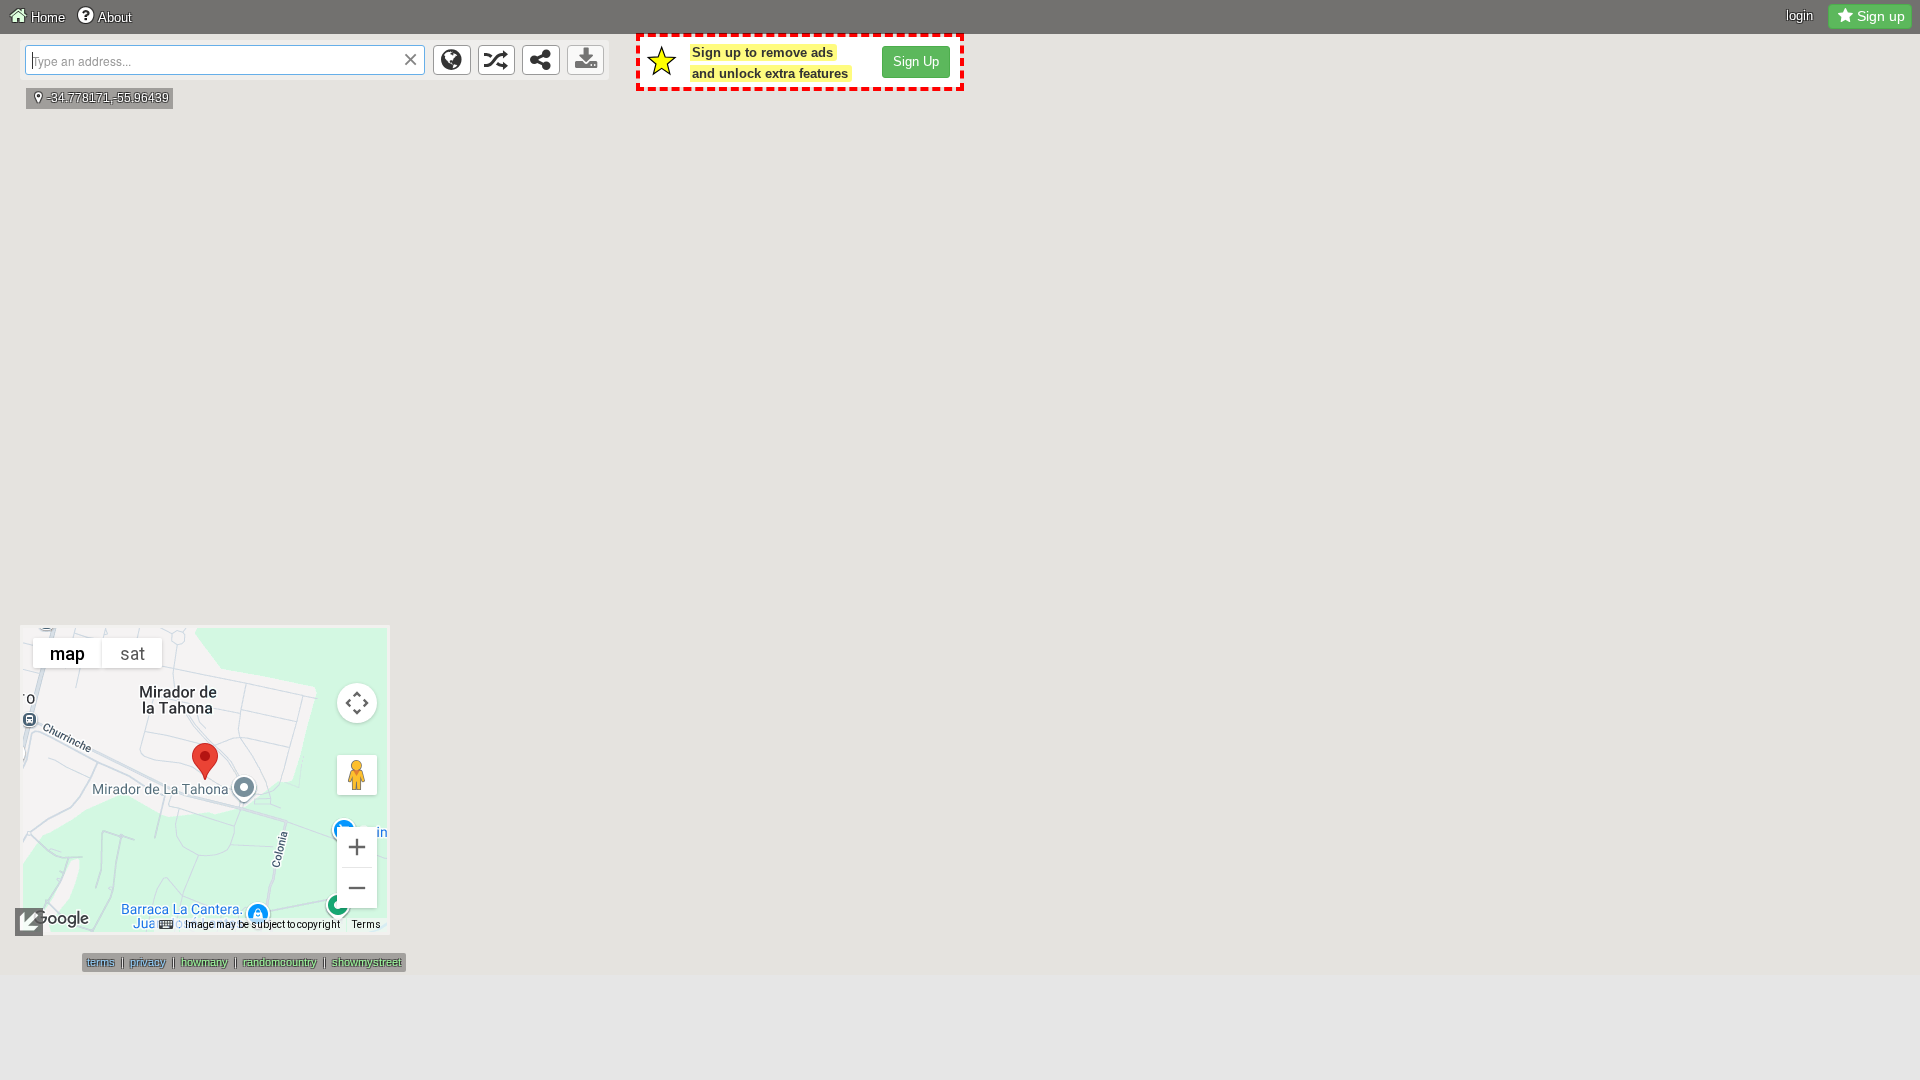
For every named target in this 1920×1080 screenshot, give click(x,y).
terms (101, 962)
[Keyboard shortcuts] (166, 925)
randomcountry (280, 962)
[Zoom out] (357, 888)
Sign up (1881, 16)
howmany (204, 962)
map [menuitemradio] (67, 653)
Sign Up (916, 61)
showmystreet (366, 962)
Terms (366, 924)
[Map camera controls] (357, 703)
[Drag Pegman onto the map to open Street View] (357, 775)
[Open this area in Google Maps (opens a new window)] (61, 919)
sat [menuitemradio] (132, 653)
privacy (148, 962)
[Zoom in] (357, 847)
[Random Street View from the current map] (497, 60)
